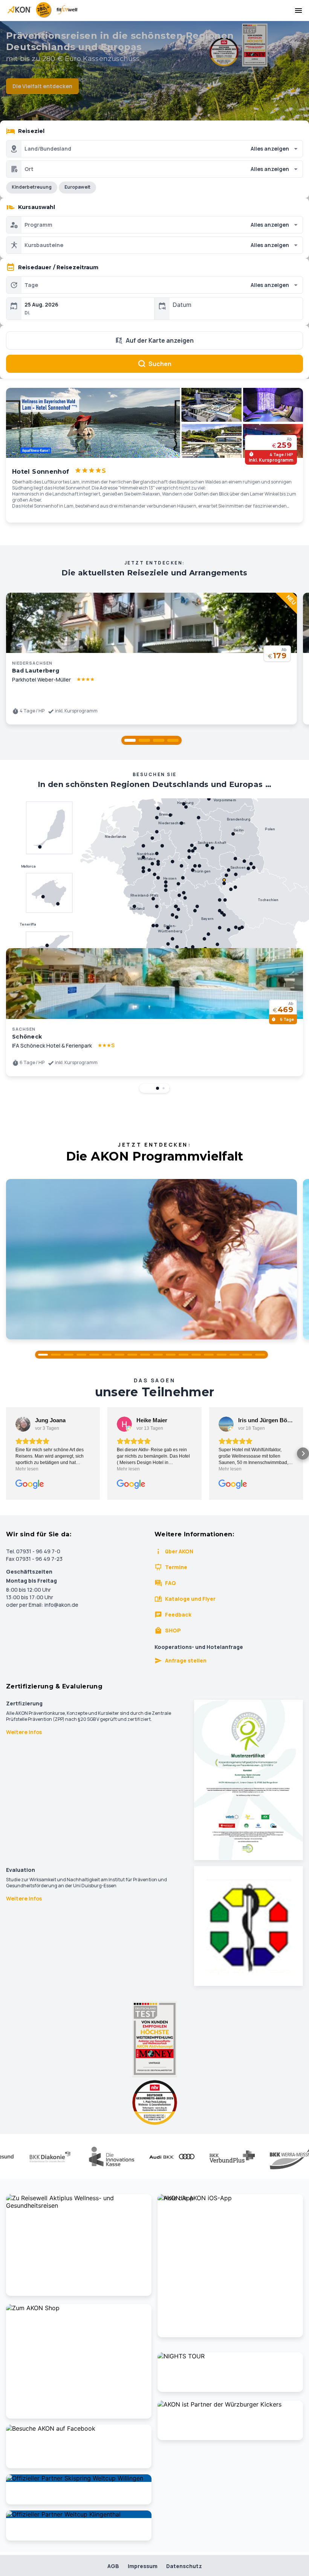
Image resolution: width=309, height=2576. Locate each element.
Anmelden (154, 1406)
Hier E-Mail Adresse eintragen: (95, 1373)
